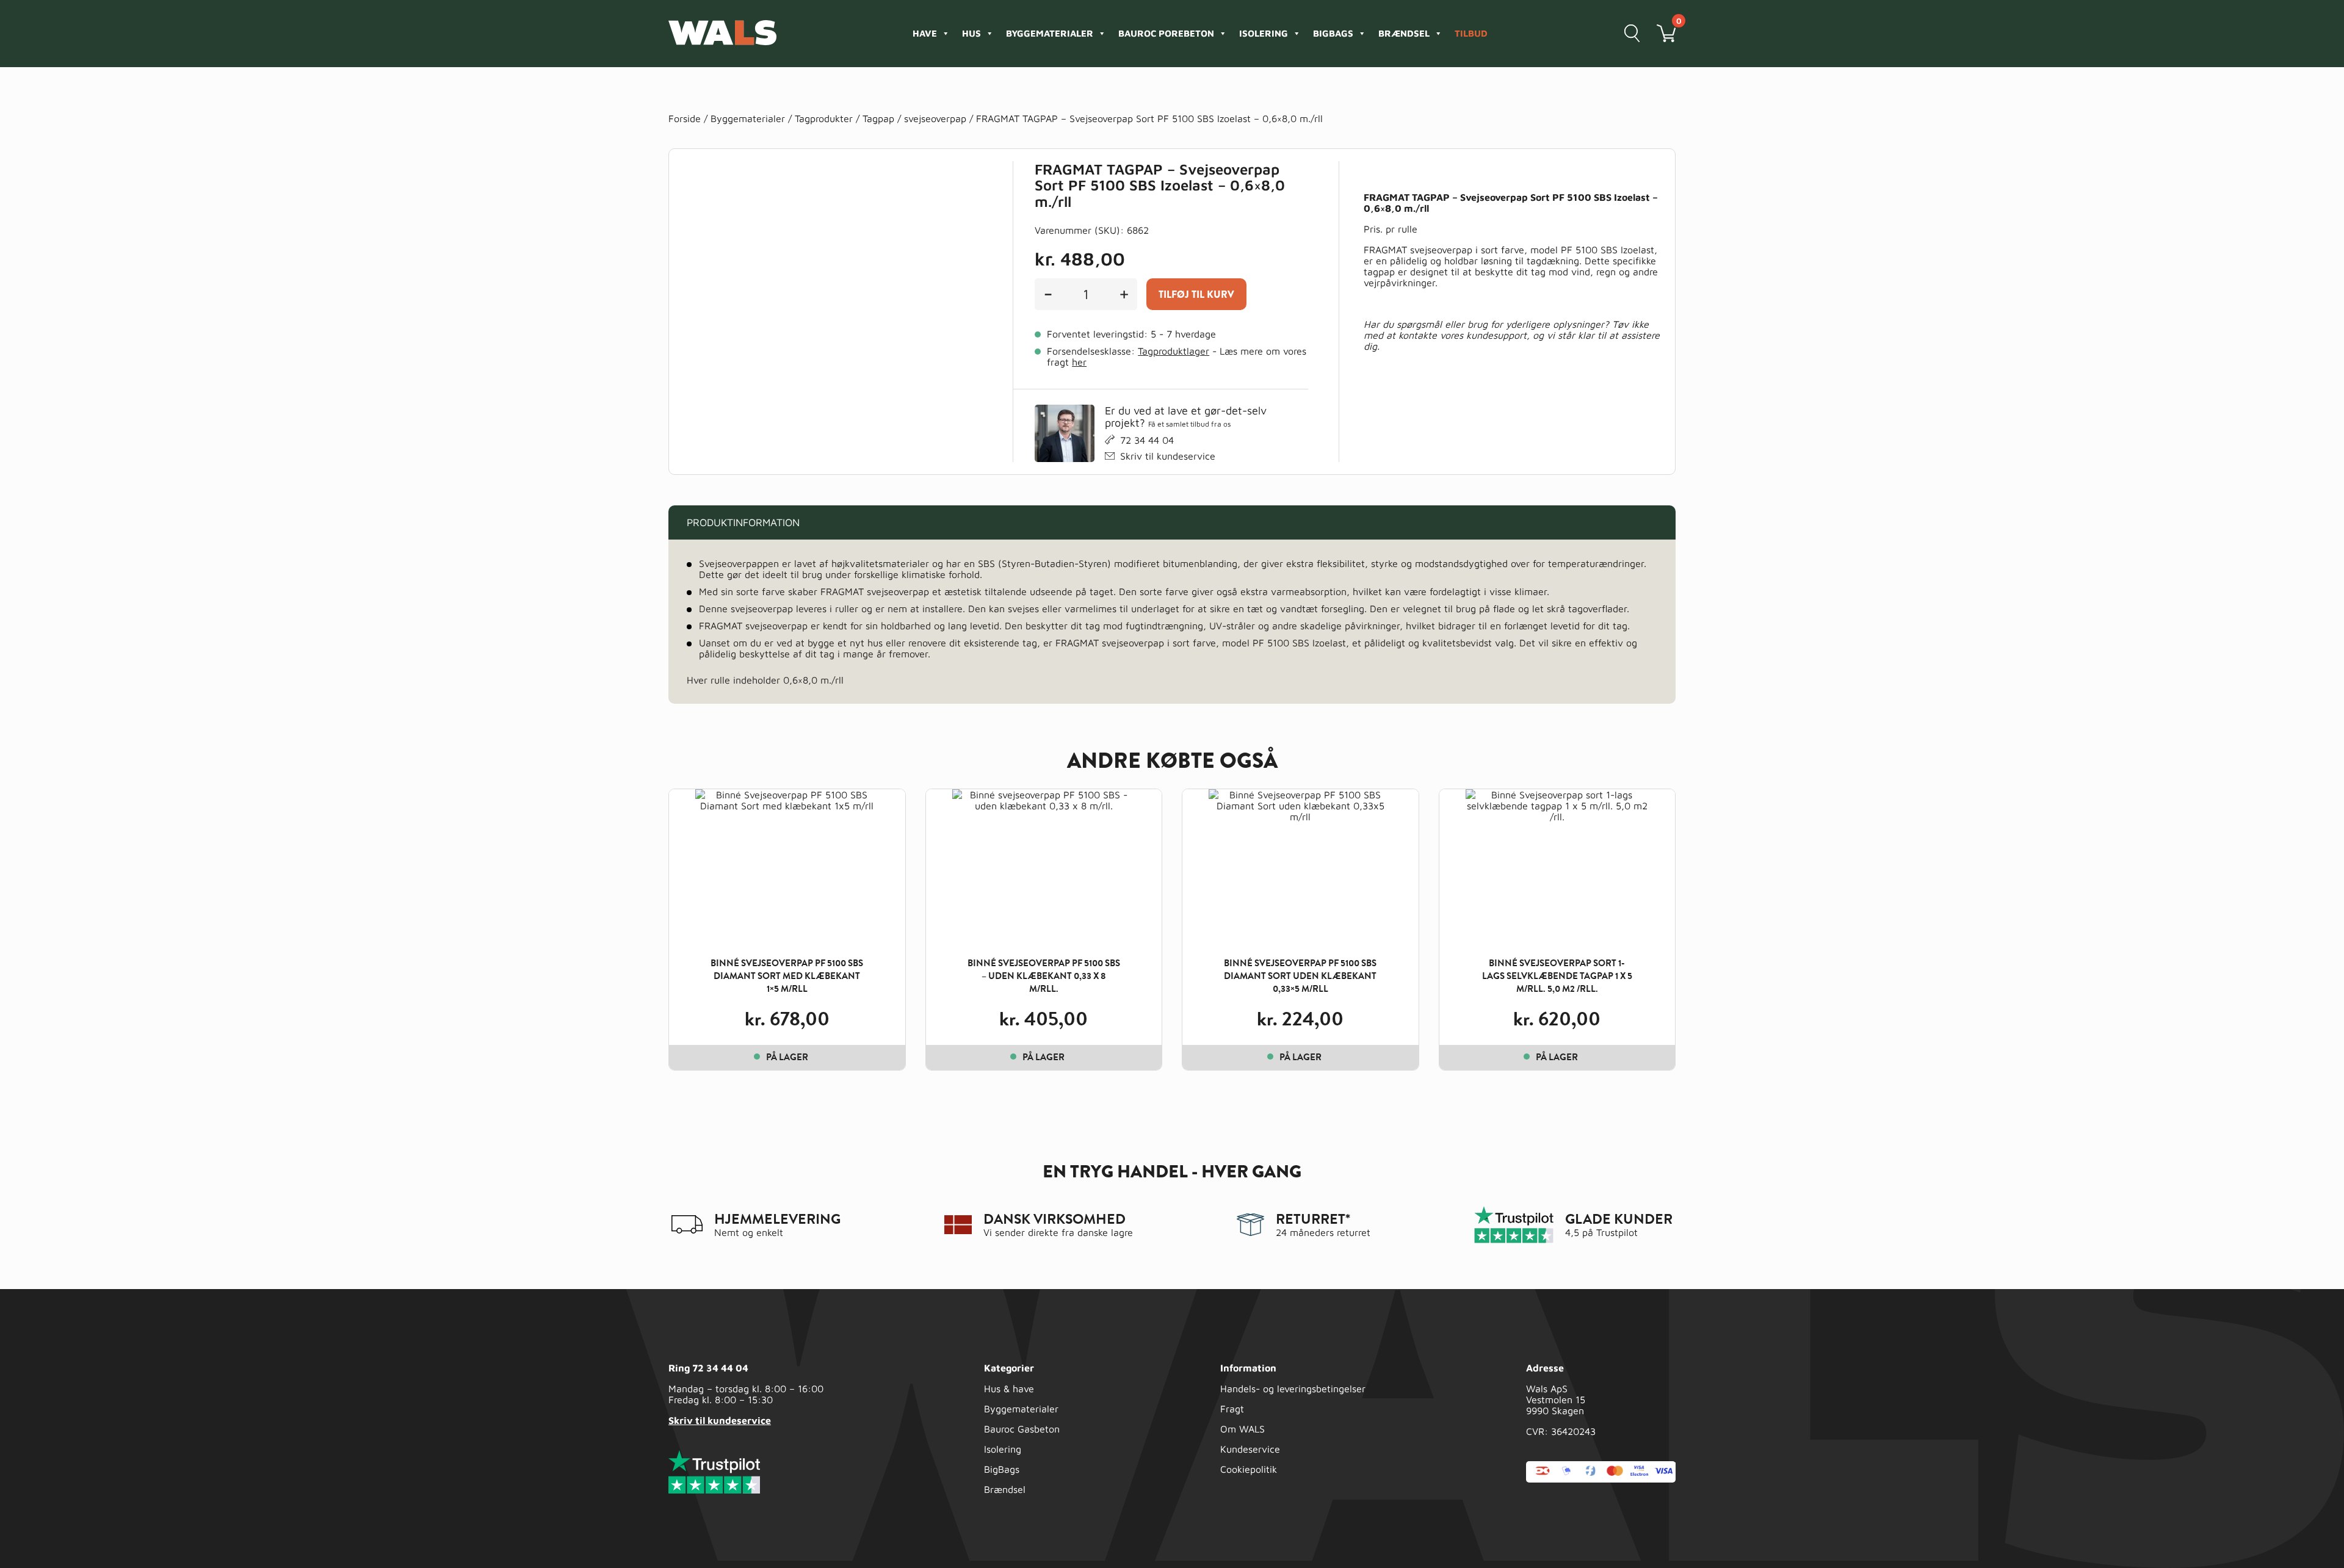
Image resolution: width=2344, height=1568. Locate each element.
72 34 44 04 (1147, 440)
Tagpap (878, 118)
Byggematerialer (1050, 33)
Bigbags (1333, 33)
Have (925, 33)
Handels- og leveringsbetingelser (1293, 1389)
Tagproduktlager (1174, 351)
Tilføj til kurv (1196, 294)
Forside (685, 118)
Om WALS (1243, 1429)
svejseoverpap (935, 118)
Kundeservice (1250, 1449)
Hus (971, 33)
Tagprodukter (824, 118)
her (1079, 362)
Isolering (1264, 33)
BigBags (1002, 1469)
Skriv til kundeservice (1168, 456)
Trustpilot (1617, 1232)
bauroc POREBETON (1166, 33)
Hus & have (1009, 1389)
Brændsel (1404, 33)
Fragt (1232, 1409)
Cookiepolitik (1249, 1469)
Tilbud (1471, 33)
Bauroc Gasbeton (1022, 1429)
